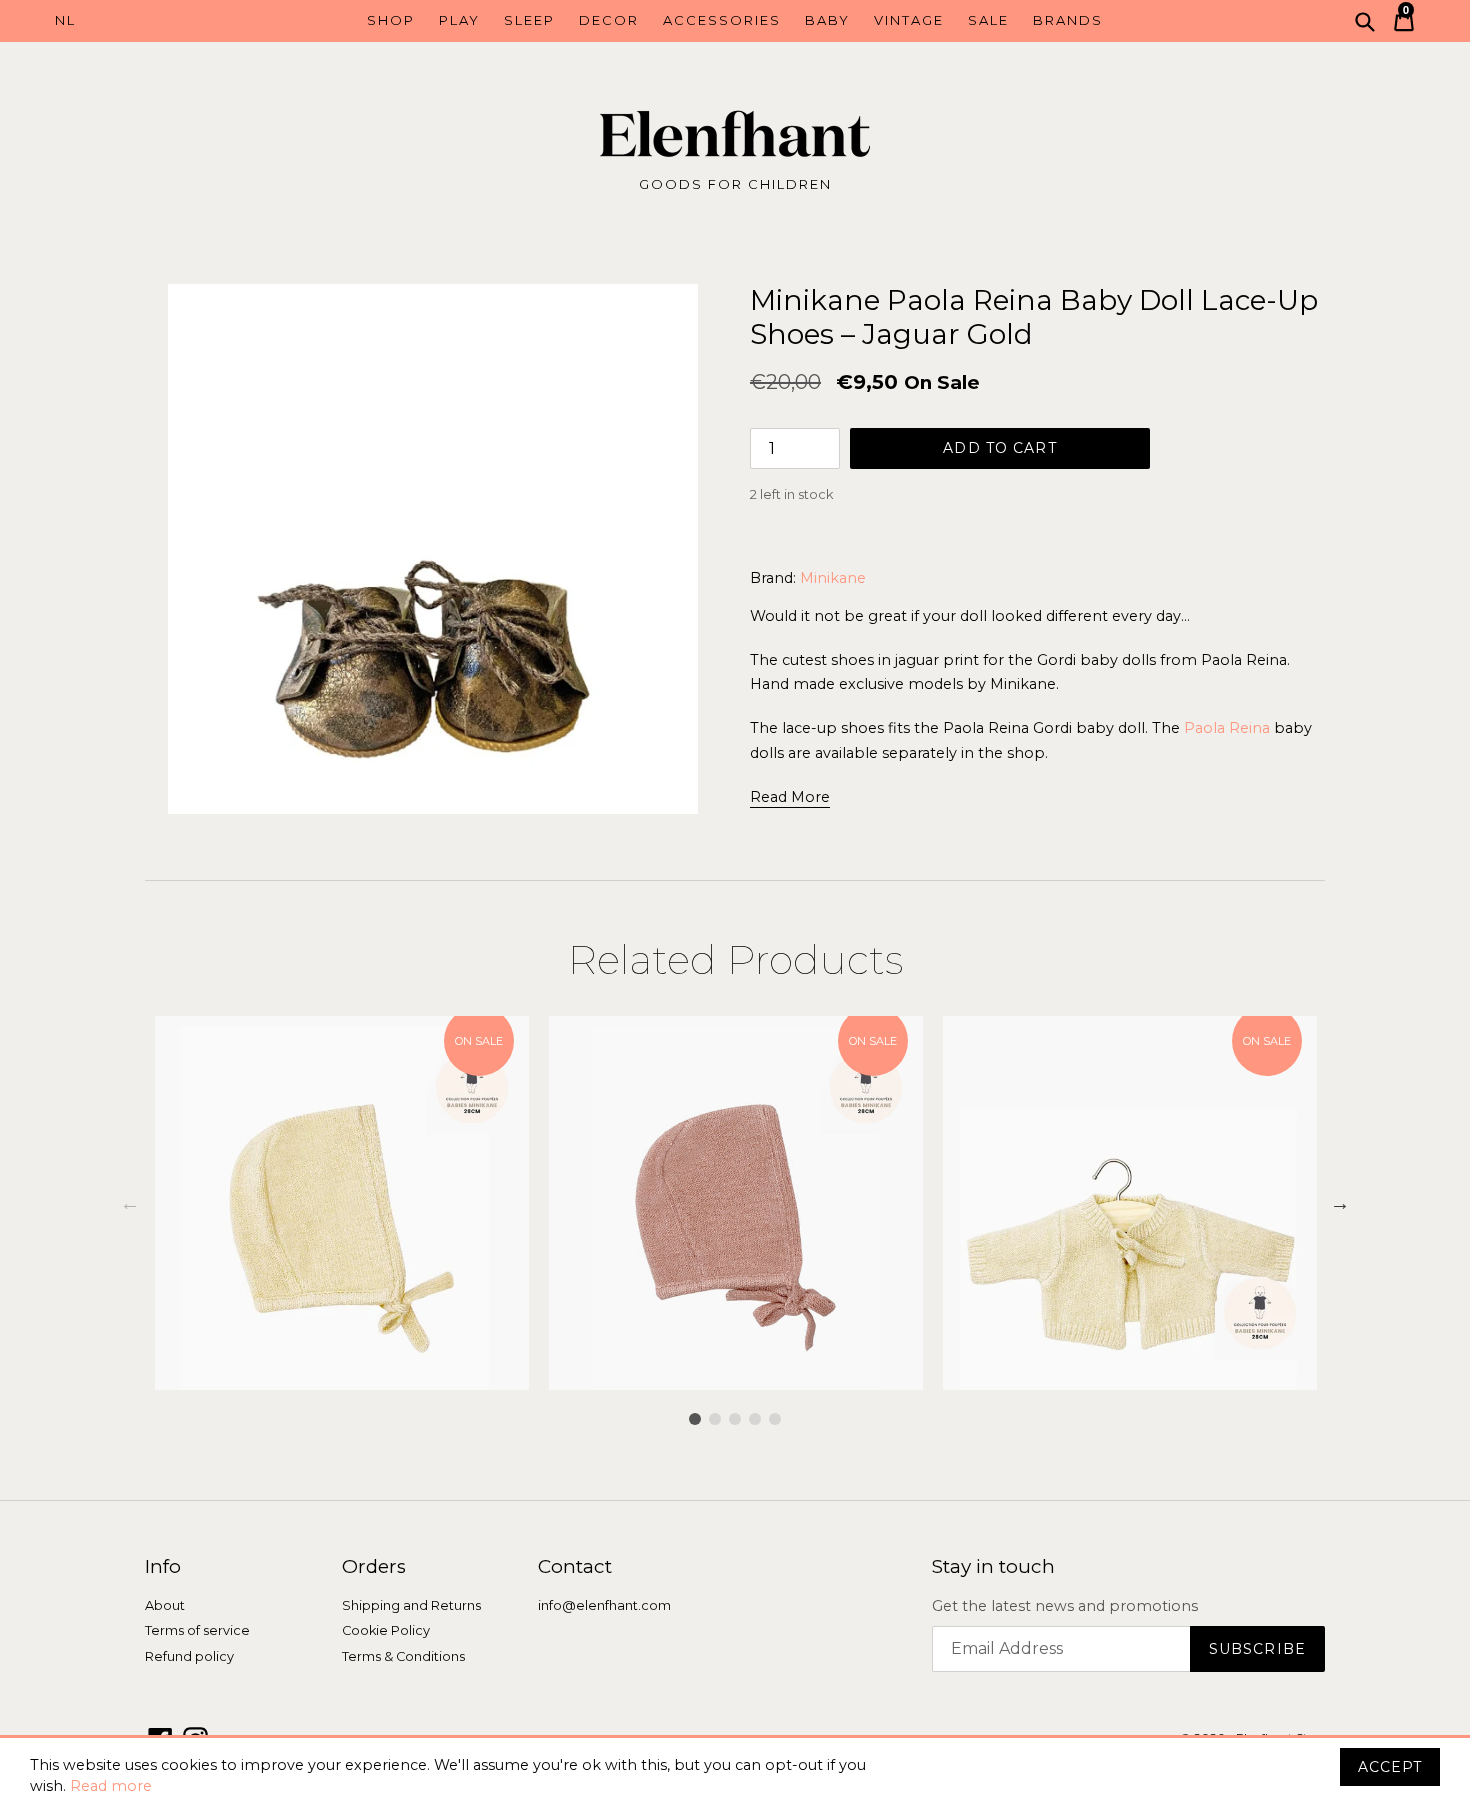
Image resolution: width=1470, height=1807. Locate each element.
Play (459, 20)
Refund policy (189, 1656)
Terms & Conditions (403, 1656)
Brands (1068, 20)
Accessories (722, 20)
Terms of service (197, 1630)
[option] (342, 1203)
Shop (391, 20)
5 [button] (775, 1419)
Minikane (833, 578)
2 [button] (715, 1419)
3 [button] (735, 1419)
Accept (1390, 1767)
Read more (111, 1786)
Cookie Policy (386, 1630)
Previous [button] (130, 1203)
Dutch (140, 21)
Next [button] (1340, 1203)
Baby (827, 20)
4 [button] (755, 1419)
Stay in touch (993, 1567)
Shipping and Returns (411, 1605)
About (165, 1605)
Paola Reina (1227, 728)
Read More (790, 797)
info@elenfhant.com (604, 1605)
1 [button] (695, 1419)
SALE (988, 20)
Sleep (529, 20)
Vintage (909, 20)
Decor (609, 20)
